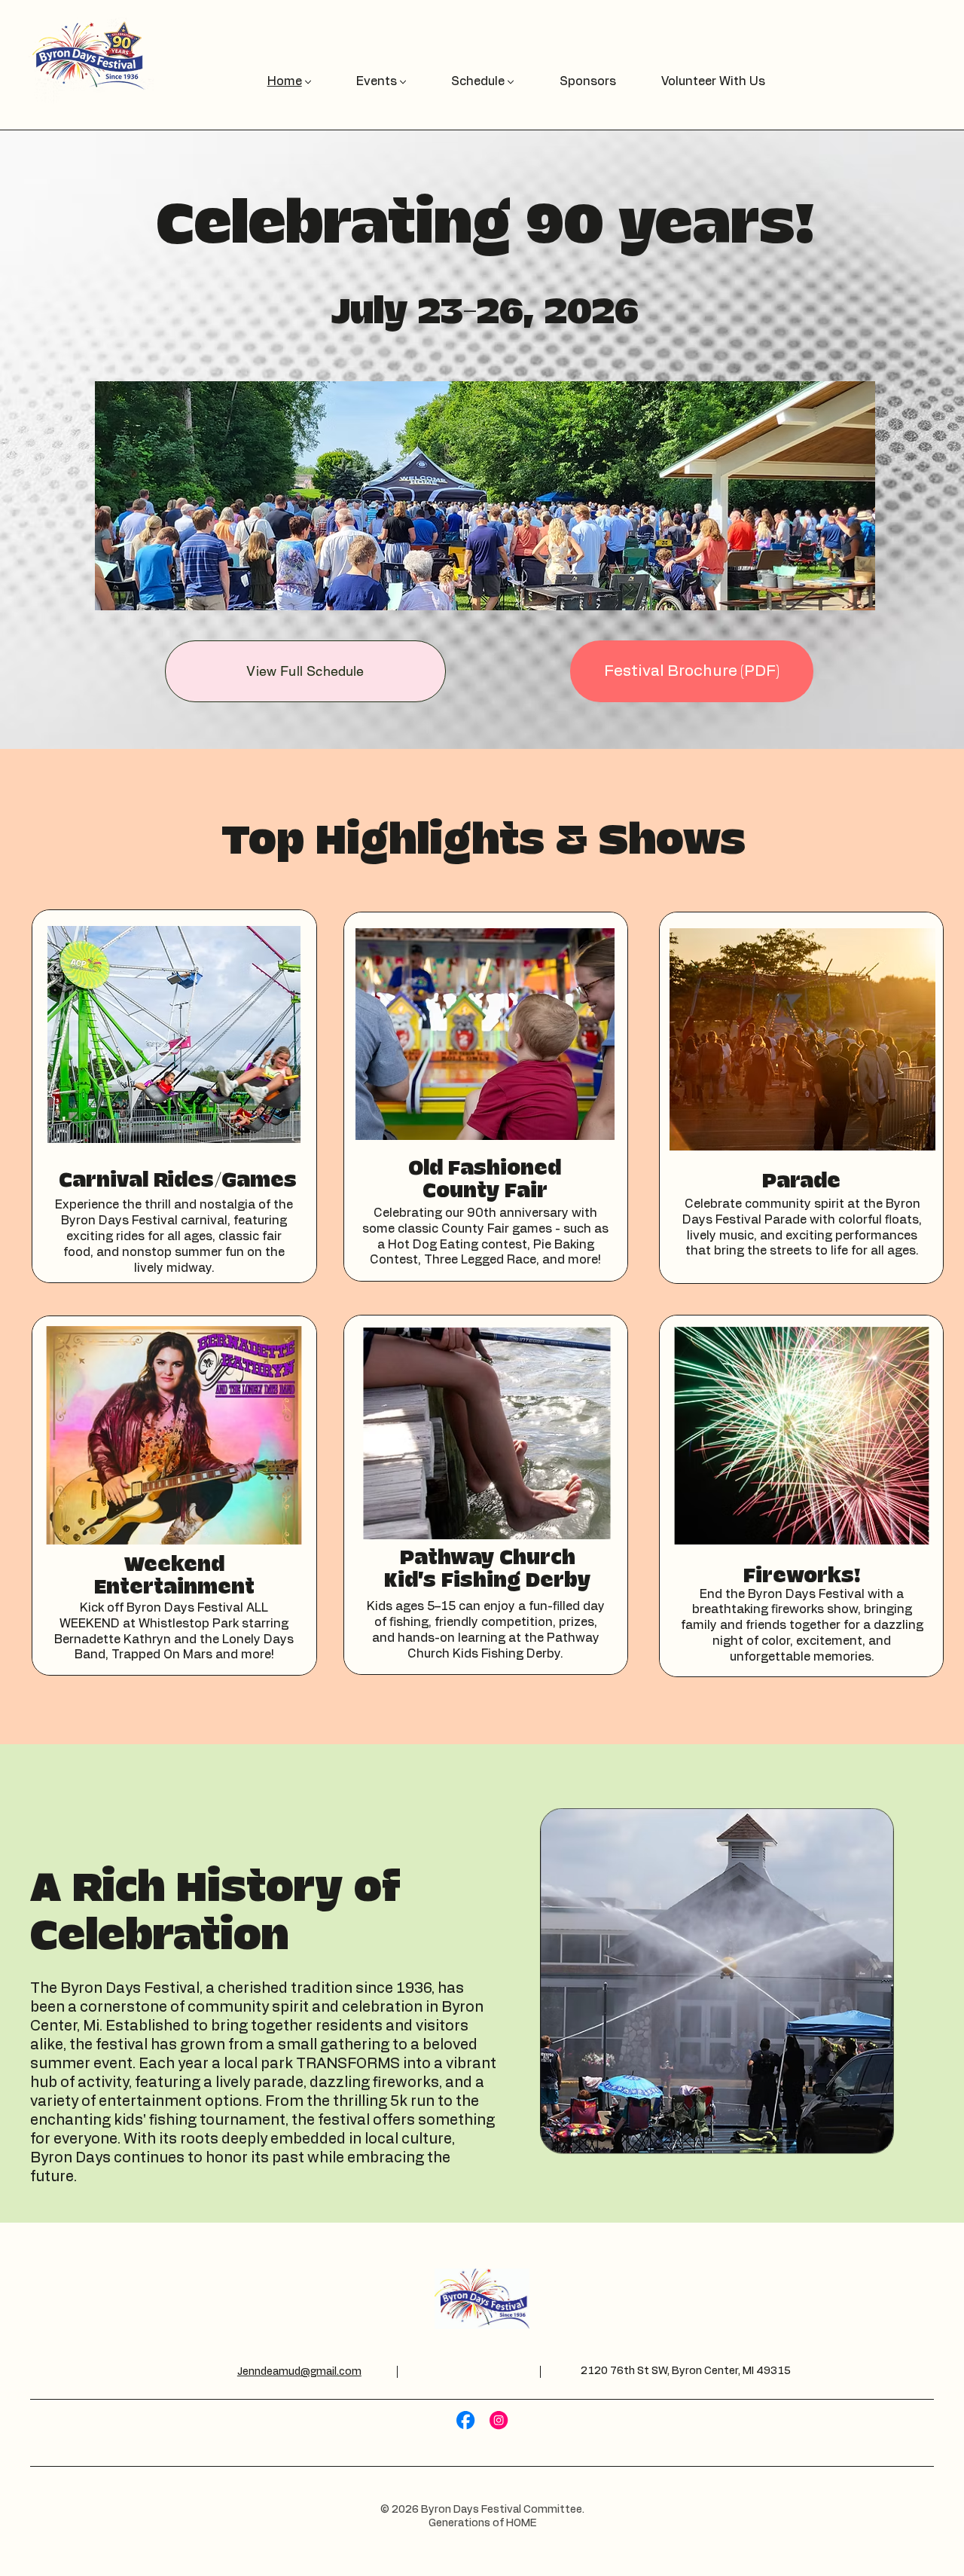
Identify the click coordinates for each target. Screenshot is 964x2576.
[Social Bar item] (465, 2420)
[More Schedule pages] (511, 82)
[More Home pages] (308, 82)
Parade (801, 1181)
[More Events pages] (403, 82)
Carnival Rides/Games (178, 1181)
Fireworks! (802, 1576)
